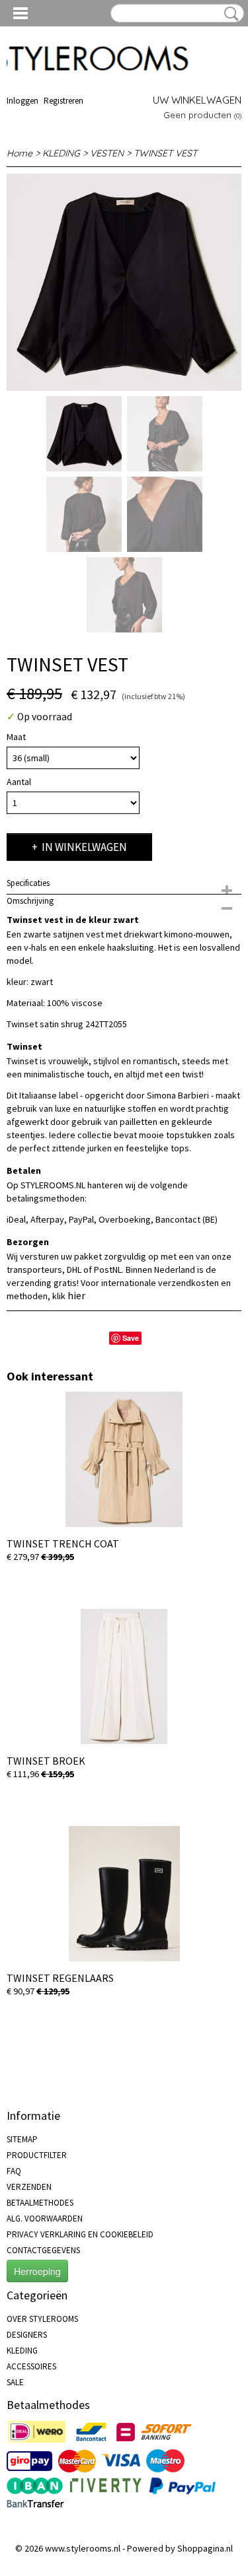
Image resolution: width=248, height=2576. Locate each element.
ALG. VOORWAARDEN (45, 2219)
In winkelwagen (84, 847)
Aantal (19, 782)
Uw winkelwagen (197, 100)
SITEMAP (22, 2139)
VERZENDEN (29, 2187)
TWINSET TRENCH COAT (63, 1543)
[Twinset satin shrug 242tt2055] (124, 282)
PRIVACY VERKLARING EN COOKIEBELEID (80, 2234)
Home (20, 153)
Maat (16, 737)
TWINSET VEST (165, 153)
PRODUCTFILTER (37, 2155)
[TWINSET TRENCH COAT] (124, 1459)
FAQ (14, 2171)
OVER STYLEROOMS (42, 2319)
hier (76, 1295)
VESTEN (107, 153)
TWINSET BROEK (46, 1761)
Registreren (63, 101)
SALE (15, 2382)
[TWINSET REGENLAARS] (124, 1894)
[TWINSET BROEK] (124, 1677)
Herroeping (37, 2271)
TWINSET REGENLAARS (60, 1978)
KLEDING (61, 153)
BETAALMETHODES (40, 2203)
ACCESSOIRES (31, 2366)
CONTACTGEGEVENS (43, 2250)
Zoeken (229, 14)
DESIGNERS (27, 2335)
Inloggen (22, 101)
